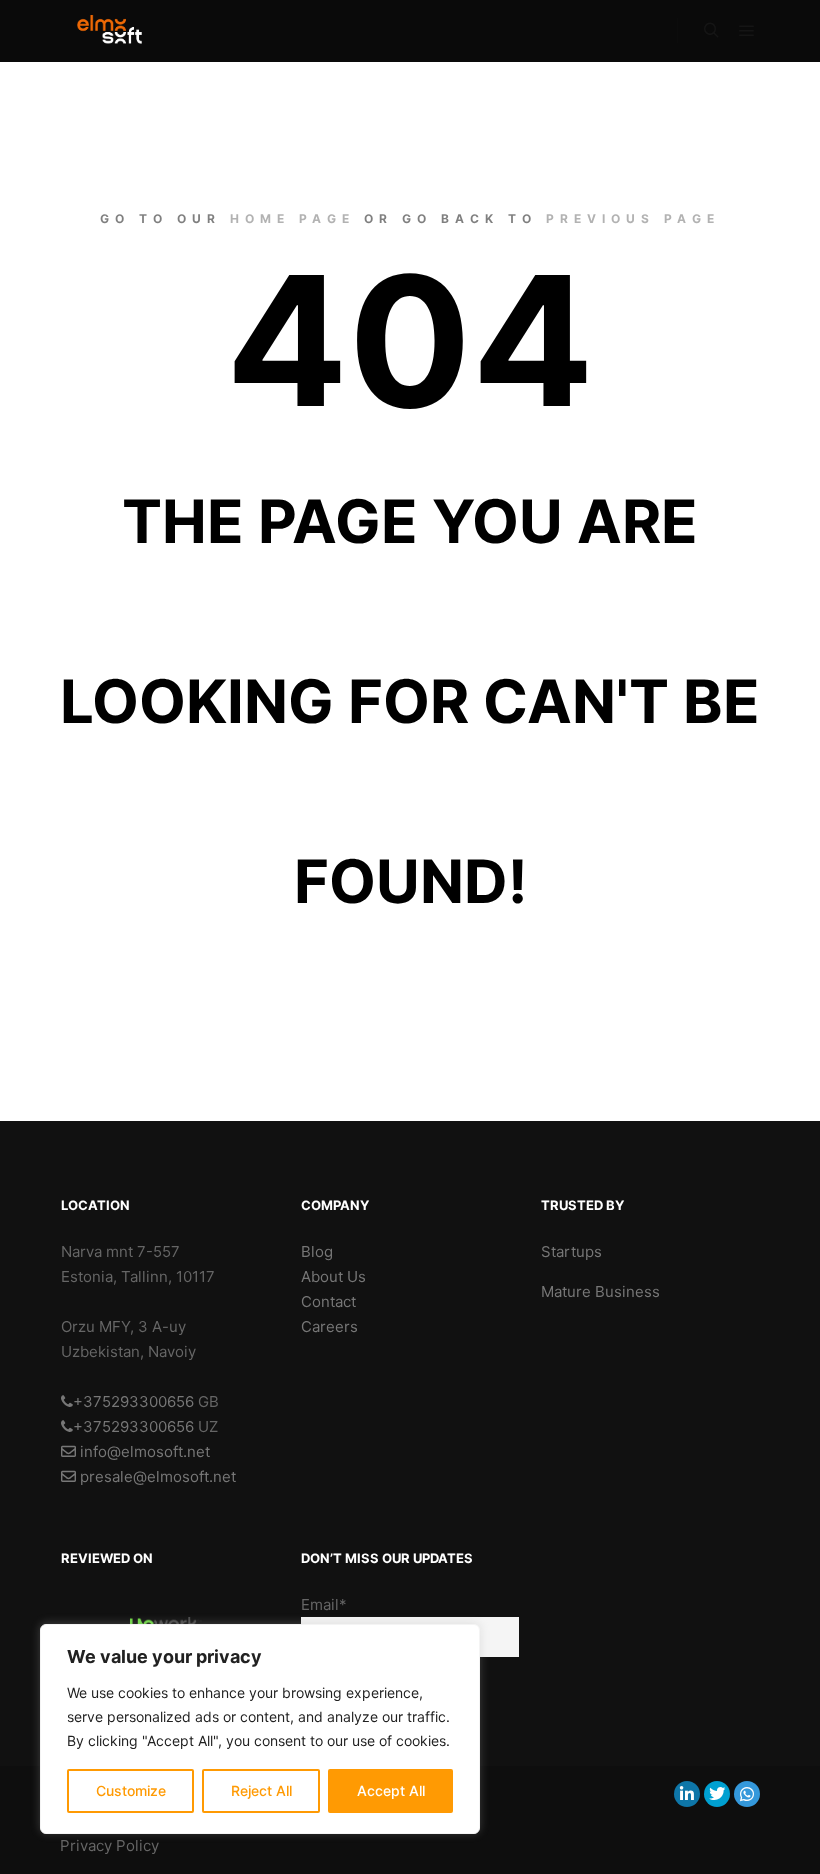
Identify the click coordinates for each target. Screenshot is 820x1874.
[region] (260, 1729)
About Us (333, 1276)
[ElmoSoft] (119, 31)
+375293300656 (133, 1401)
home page (292, 218)
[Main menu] (747, 31)
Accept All (391, 1790)
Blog (317, 1251)
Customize (131, 1790)
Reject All (261, 1790)
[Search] (711, 31)
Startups (571, 1251)
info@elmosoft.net (143, 1451)
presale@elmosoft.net (156, 1476)
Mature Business (600, 1291)
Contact (328, 1301)
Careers (329, 1326)
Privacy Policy (109, 1845)
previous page (633, 218)
